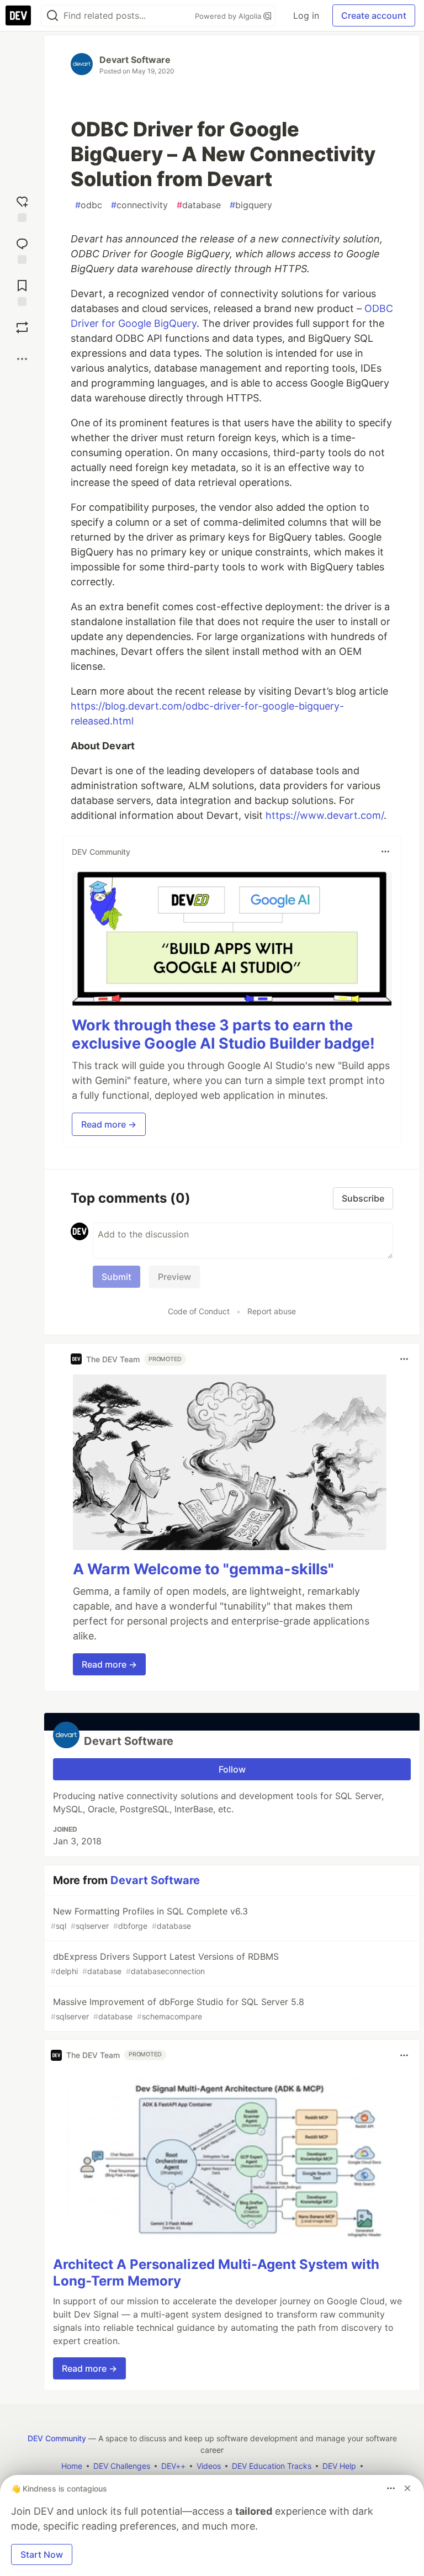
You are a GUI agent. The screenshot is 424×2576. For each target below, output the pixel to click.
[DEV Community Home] (18, 15)
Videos (209, 2466)
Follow (232, 1769)
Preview (174, 1277)
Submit (116, 1277)
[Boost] (22, 327)
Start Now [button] (42, 2554)
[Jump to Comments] (22, 248)
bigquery (251, 205)
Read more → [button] (109, 1124)
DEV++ (173, 2466)
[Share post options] (22, 359)
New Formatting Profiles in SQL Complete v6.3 (149, 1918)
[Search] (52, 16)
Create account (374, 15)
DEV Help (339, 2466)
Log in (306, 15)
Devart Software (135, 60)
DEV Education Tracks (272, 2466)
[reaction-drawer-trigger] (22, 207)
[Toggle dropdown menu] (385, 851)
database (199, 205)
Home (72, 2466)
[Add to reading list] (22, 290)
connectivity (139, 205)
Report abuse (272, 1311)
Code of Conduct (199, 1311)
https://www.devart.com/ (325, 815)
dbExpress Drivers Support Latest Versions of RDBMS (165, 1963)
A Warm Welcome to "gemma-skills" (203, 1569)
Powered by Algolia (229, 16)
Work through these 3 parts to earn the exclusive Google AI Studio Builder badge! (223, 1035)
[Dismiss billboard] (407, 2488)
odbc (89, 205)
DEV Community (57, 2438)
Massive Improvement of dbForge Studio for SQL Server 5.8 (177, 2009)
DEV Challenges (122, 2466)
